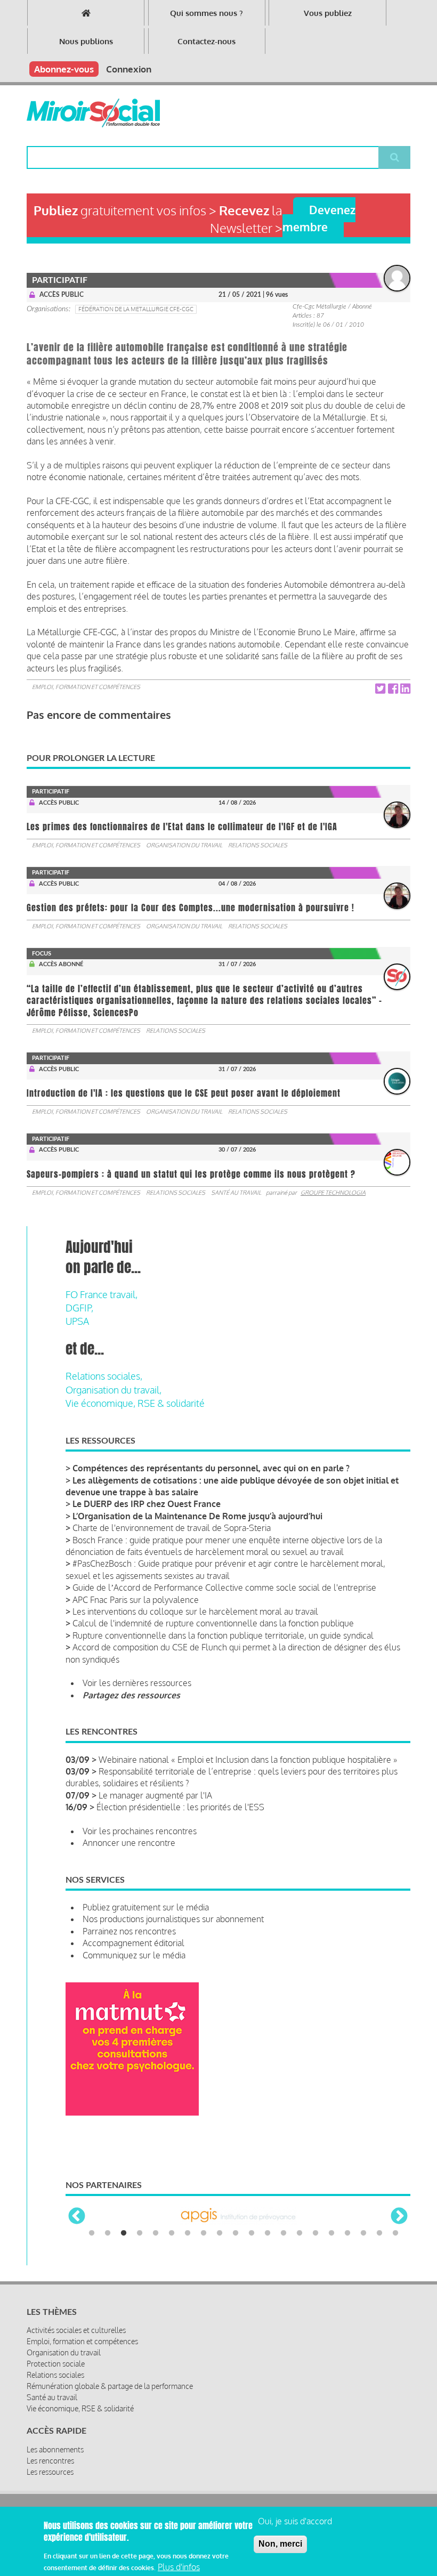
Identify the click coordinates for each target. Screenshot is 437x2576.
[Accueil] (93, 113)
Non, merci (280, 2544)
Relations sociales (258, 845)
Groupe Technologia (333, 1193)
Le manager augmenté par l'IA (155, 1795)
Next (399, 2217)
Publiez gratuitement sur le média (146, 1907)
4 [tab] (140, 2233)
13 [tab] (284, 2233)
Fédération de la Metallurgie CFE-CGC (136, 309)
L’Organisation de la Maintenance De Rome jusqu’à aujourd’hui (197, 1516)
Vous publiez (328, 13)
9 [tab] (220, 2233)
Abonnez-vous (64, 69)
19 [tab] (379, 2233)
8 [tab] (204, 2233)
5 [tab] (156, 2233)
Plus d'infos (179, 2567)
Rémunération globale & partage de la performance (110, 2386)
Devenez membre (319, 218)
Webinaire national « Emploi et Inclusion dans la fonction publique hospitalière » (248, 1760)
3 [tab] (124, 2233)
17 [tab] (347, 2233)
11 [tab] (252, 2233)
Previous (77, 2217)
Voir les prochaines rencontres (140, 1831)
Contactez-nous (207, 41)
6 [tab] (172, 2233)
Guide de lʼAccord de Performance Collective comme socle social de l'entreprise (224, 1587)
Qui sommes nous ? (207, 13)
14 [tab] (300, 2233)
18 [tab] (363, 2233)
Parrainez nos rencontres (129, 1931)
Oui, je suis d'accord (295, 2521)
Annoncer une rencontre (129, 1843)
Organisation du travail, (114, 1390)
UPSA (77, 1321)
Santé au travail (236, 1193)
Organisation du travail (184, 845)
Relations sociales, (104, 1376)
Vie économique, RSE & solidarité (135, 1403)
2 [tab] (108, 2233)
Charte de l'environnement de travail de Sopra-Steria (172, 1528)
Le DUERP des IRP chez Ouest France (147, 1504)
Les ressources (50, 2472)
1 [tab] (92, 2233)
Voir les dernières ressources (137, 1683)
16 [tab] (331, 2233)
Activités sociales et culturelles (76, 2330)
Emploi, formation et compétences (86, 687)
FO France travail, (102, 1294)
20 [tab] (395, 2233)
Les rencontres (50, 2461)
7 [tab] (188, 2233)
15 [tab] (315, 2233)
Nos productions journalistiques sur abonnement (173, 1919)
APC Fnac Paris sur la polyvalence (136, 1600)
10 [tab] (236, 2233)
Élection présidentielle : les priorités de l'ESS (180, 1807)
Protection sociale (56, 2364)
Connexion (129, 69)
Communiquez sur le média (134, 1955)
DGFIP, (79, 1308)
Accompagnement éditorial (133, 1943)
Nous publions (86, 41)
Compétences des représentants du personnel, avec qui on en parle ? (211, 1468)
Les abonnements (55, 2449)
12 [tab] (268, 2233)
